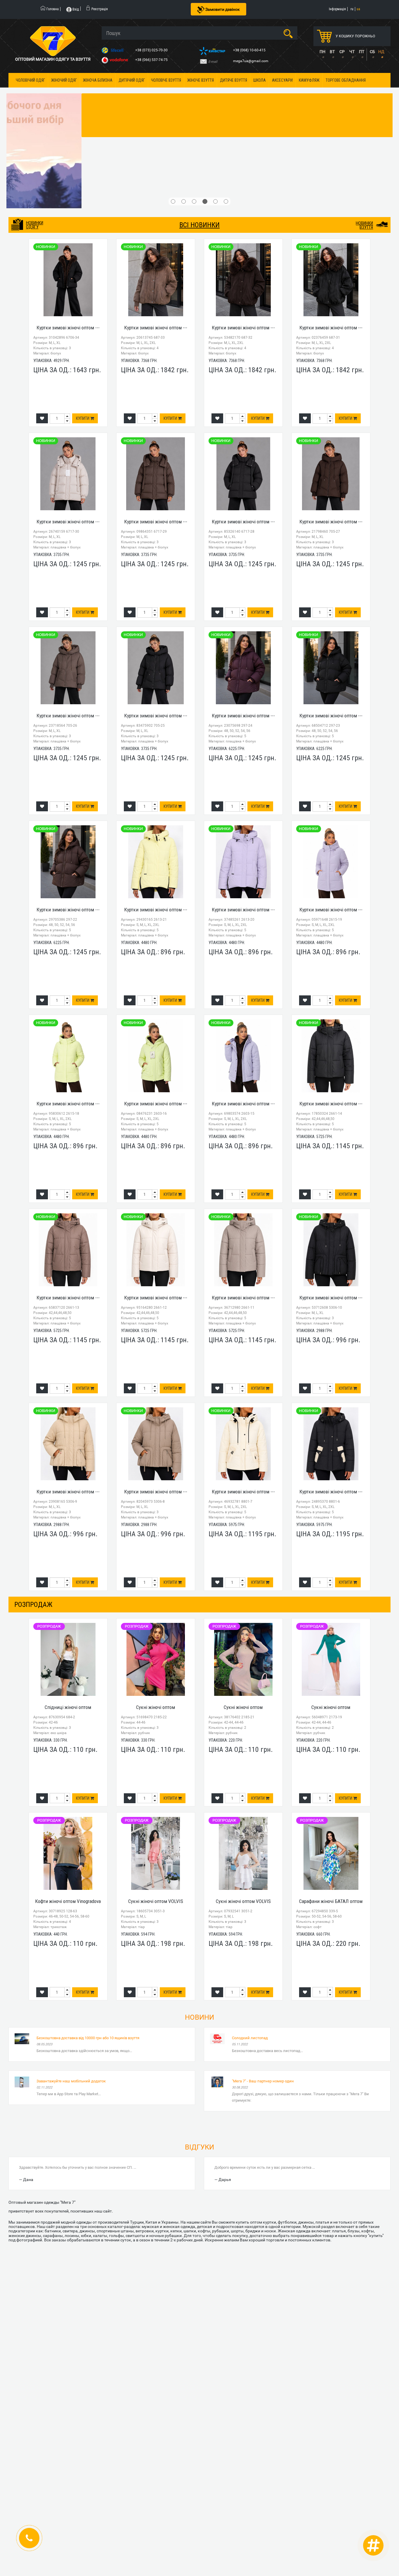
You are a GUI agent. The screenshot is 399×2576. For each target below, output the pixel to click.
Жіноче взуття (201, 80)
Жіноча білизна (98, 80)
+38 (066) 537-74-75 (152, 60)
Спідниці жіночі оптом (68, 1707)
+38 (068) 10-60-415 (250, 50)
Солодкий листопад (250, 2038)
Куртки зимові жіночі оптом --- (68, 328)
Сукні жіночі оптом (156, 1707)
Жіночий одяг (64, 80)
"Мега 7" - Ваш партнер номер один (263, 2081)
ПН (322, 52)
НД (381, 52)
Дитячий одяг (132, 80)
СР (342, 52)
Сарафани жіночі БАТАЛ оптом (331, 1901)
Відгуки (199, 2147)
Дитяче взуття (234, 80)
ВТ (332, 52)
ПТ (362, 52)
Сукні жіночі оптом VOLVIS (156, 1901)
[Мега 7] (199, 151)
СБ (372, 52)
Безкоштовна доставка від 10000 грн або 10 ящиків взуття (88, 2038)
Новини (199, 2017)
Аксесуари (282, 80)
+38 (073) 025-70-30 (152, 50)
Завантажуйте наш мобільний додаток (71, 2081)
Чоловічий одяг (30, 80)
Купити (83, 418)
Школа (260, 80)
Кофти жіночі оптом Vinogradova (68, 1901)
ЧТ (352, 52)
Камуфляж (309, 80)
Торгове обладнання (346, 80)
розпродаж (33, 1605)
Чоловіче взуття (166, 80)
